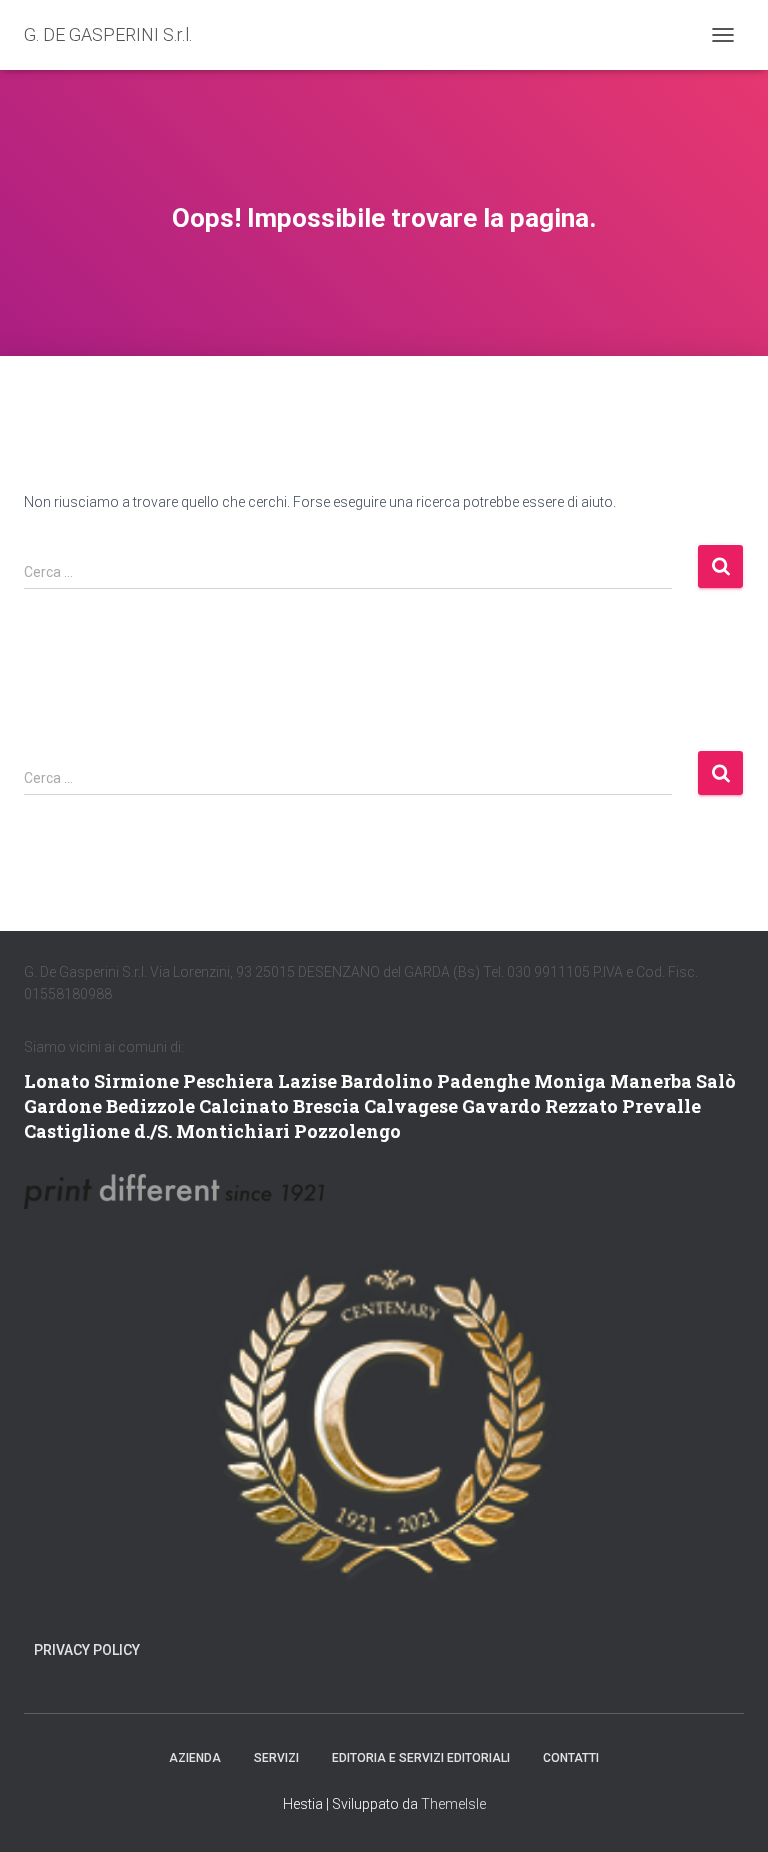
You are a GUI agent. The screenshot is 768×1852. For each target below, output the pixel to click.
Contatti (571, 1758)
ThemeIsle (453, 1804)
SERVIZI (276, 1758)
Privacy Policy (87, 1650)
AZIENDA (195, 1758)
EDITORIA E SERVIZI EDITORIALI (421, 1758)
